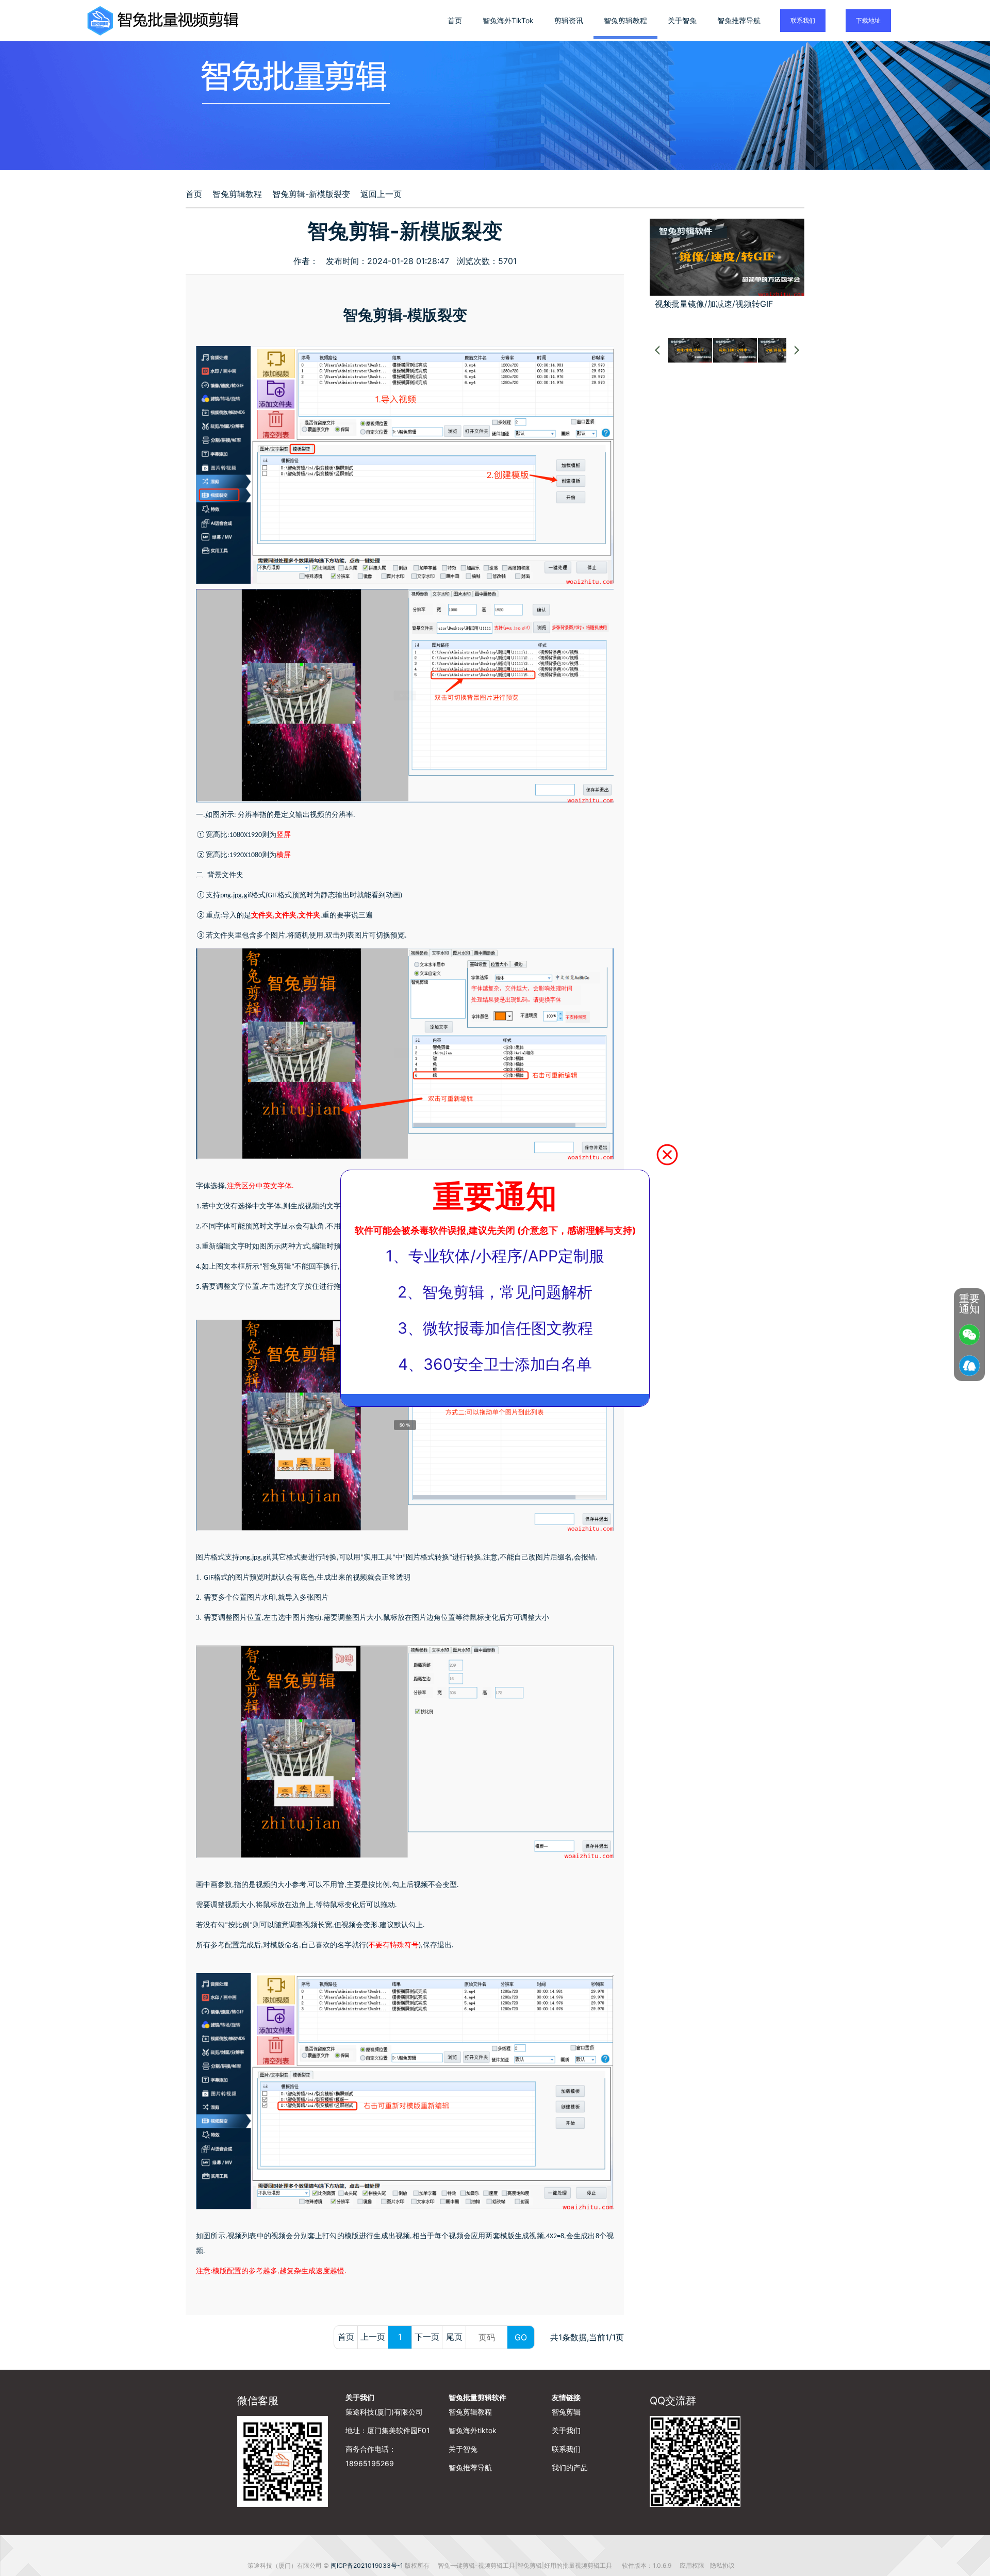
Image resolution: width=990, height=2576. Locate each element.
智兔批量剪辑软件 (477, 2397)
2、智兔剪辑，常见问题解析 (495, 1292)
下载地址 (868, 20)
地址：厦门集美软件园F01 (388, 2430)
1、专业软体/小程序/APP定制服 (495, 1256)
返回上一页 (381, 194)
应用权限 (693, 2565)
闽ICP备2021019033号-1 (367, 2565)
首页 (455, 20)
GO (521, 2337)
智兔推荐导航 (739, 20)
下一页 (427, 2337)
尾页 (454, 2337)
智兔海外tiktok (473, 2430)
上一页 (373, 2337)
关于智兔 (682, 20)
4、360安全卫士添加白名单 (495, 1364)
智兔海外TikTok (508, 20)
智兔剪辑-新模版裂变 (311, 194)
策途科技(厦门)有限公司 (384, 2412)
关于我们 (360, 2397)
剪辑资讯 (569, 20)
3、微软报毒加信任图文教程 (495, 1328)
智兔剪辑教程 (625, 20)
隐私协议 (722, 2565)
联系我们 (803, 20)
